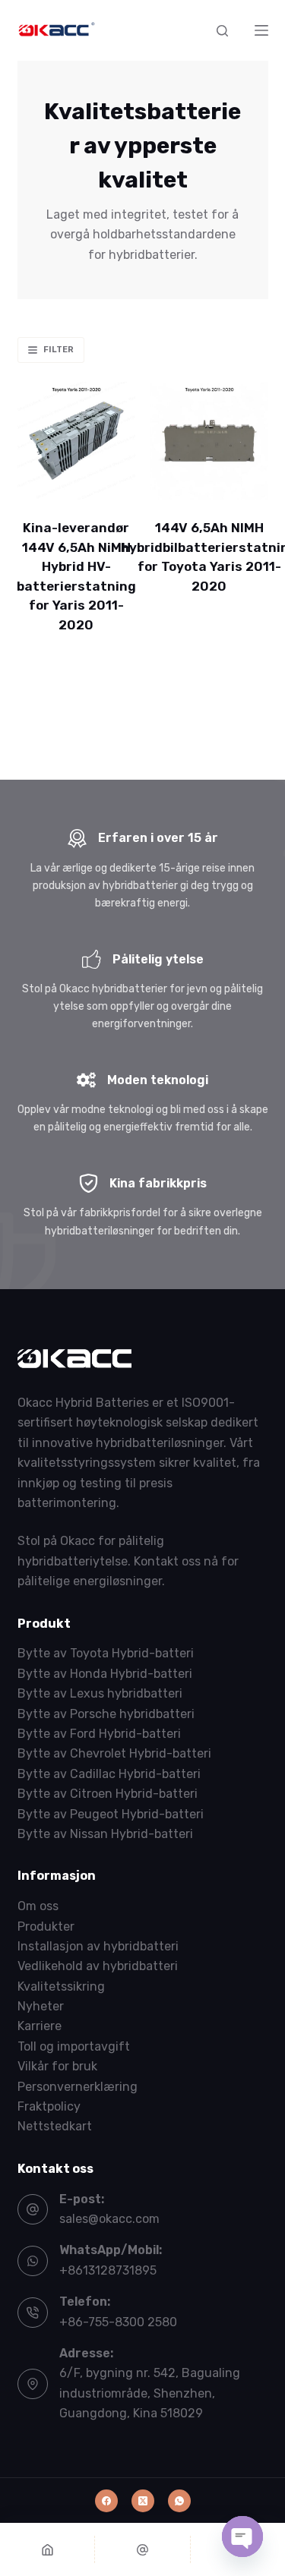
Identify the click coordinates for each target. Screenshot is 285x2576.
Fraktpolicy (49, 2106)
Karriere (40, 2026)
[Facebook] (106, 2501)
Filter (59, 350)
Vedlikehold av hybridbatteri (98, 1966)
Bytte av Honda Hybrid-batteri (105, 1674)
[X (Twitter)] (143, 2501)
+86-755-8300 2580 (118, 2322)
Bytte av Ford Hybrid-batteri (99, 1734)
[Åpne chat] (242, 2537)
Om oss (38, 1906)
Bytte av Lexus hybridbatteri (100, 1693)
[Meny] (261, 30)
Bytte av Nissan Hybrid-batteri (105, 1834)
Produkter (46, 1926)
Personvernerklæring (78, 2087)
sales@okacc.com (109, 2219)
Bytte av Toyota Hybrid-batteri (106, 1653)
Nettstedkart (55, 2126)
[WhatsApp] (179, 2501)
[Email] (142, 2549)
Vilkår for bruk (57, 2066)
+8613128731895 (108, 2270)
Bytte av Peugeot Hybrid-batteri (111, 1814)
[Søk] (222, 31)
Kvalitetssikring (61, 1986)
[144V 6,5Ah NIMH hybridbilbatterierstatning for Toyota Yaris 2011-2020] (209, 441)
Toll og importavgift (74, 2046)
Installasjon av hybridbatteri (98, 1946)
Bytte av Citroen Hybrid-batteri (108, 1794)
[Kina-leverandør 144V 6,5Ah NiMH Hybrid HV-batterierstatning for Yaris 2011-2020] (76, 441)
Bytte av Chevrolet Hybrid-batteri (114, 1753)
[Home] (47, 2549)
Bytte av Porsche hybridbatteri (106, 1714)
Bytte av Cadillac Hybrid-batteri (109, 1774)
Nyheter (41, 2006)
